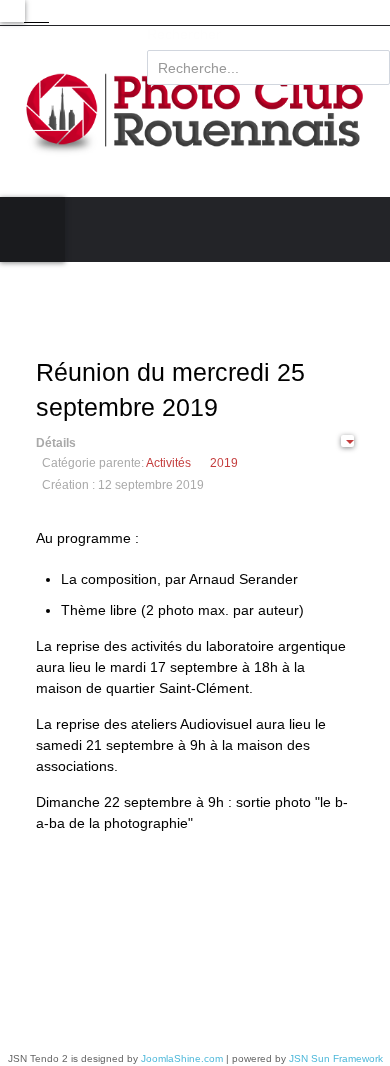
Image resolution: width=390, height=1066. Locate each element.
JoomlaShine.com (182, 1058)
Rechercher (184, 34)
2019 (224, 463)
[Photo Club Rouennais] (195, 111)
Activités (168, 463)
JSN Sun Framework (336, 1058)
